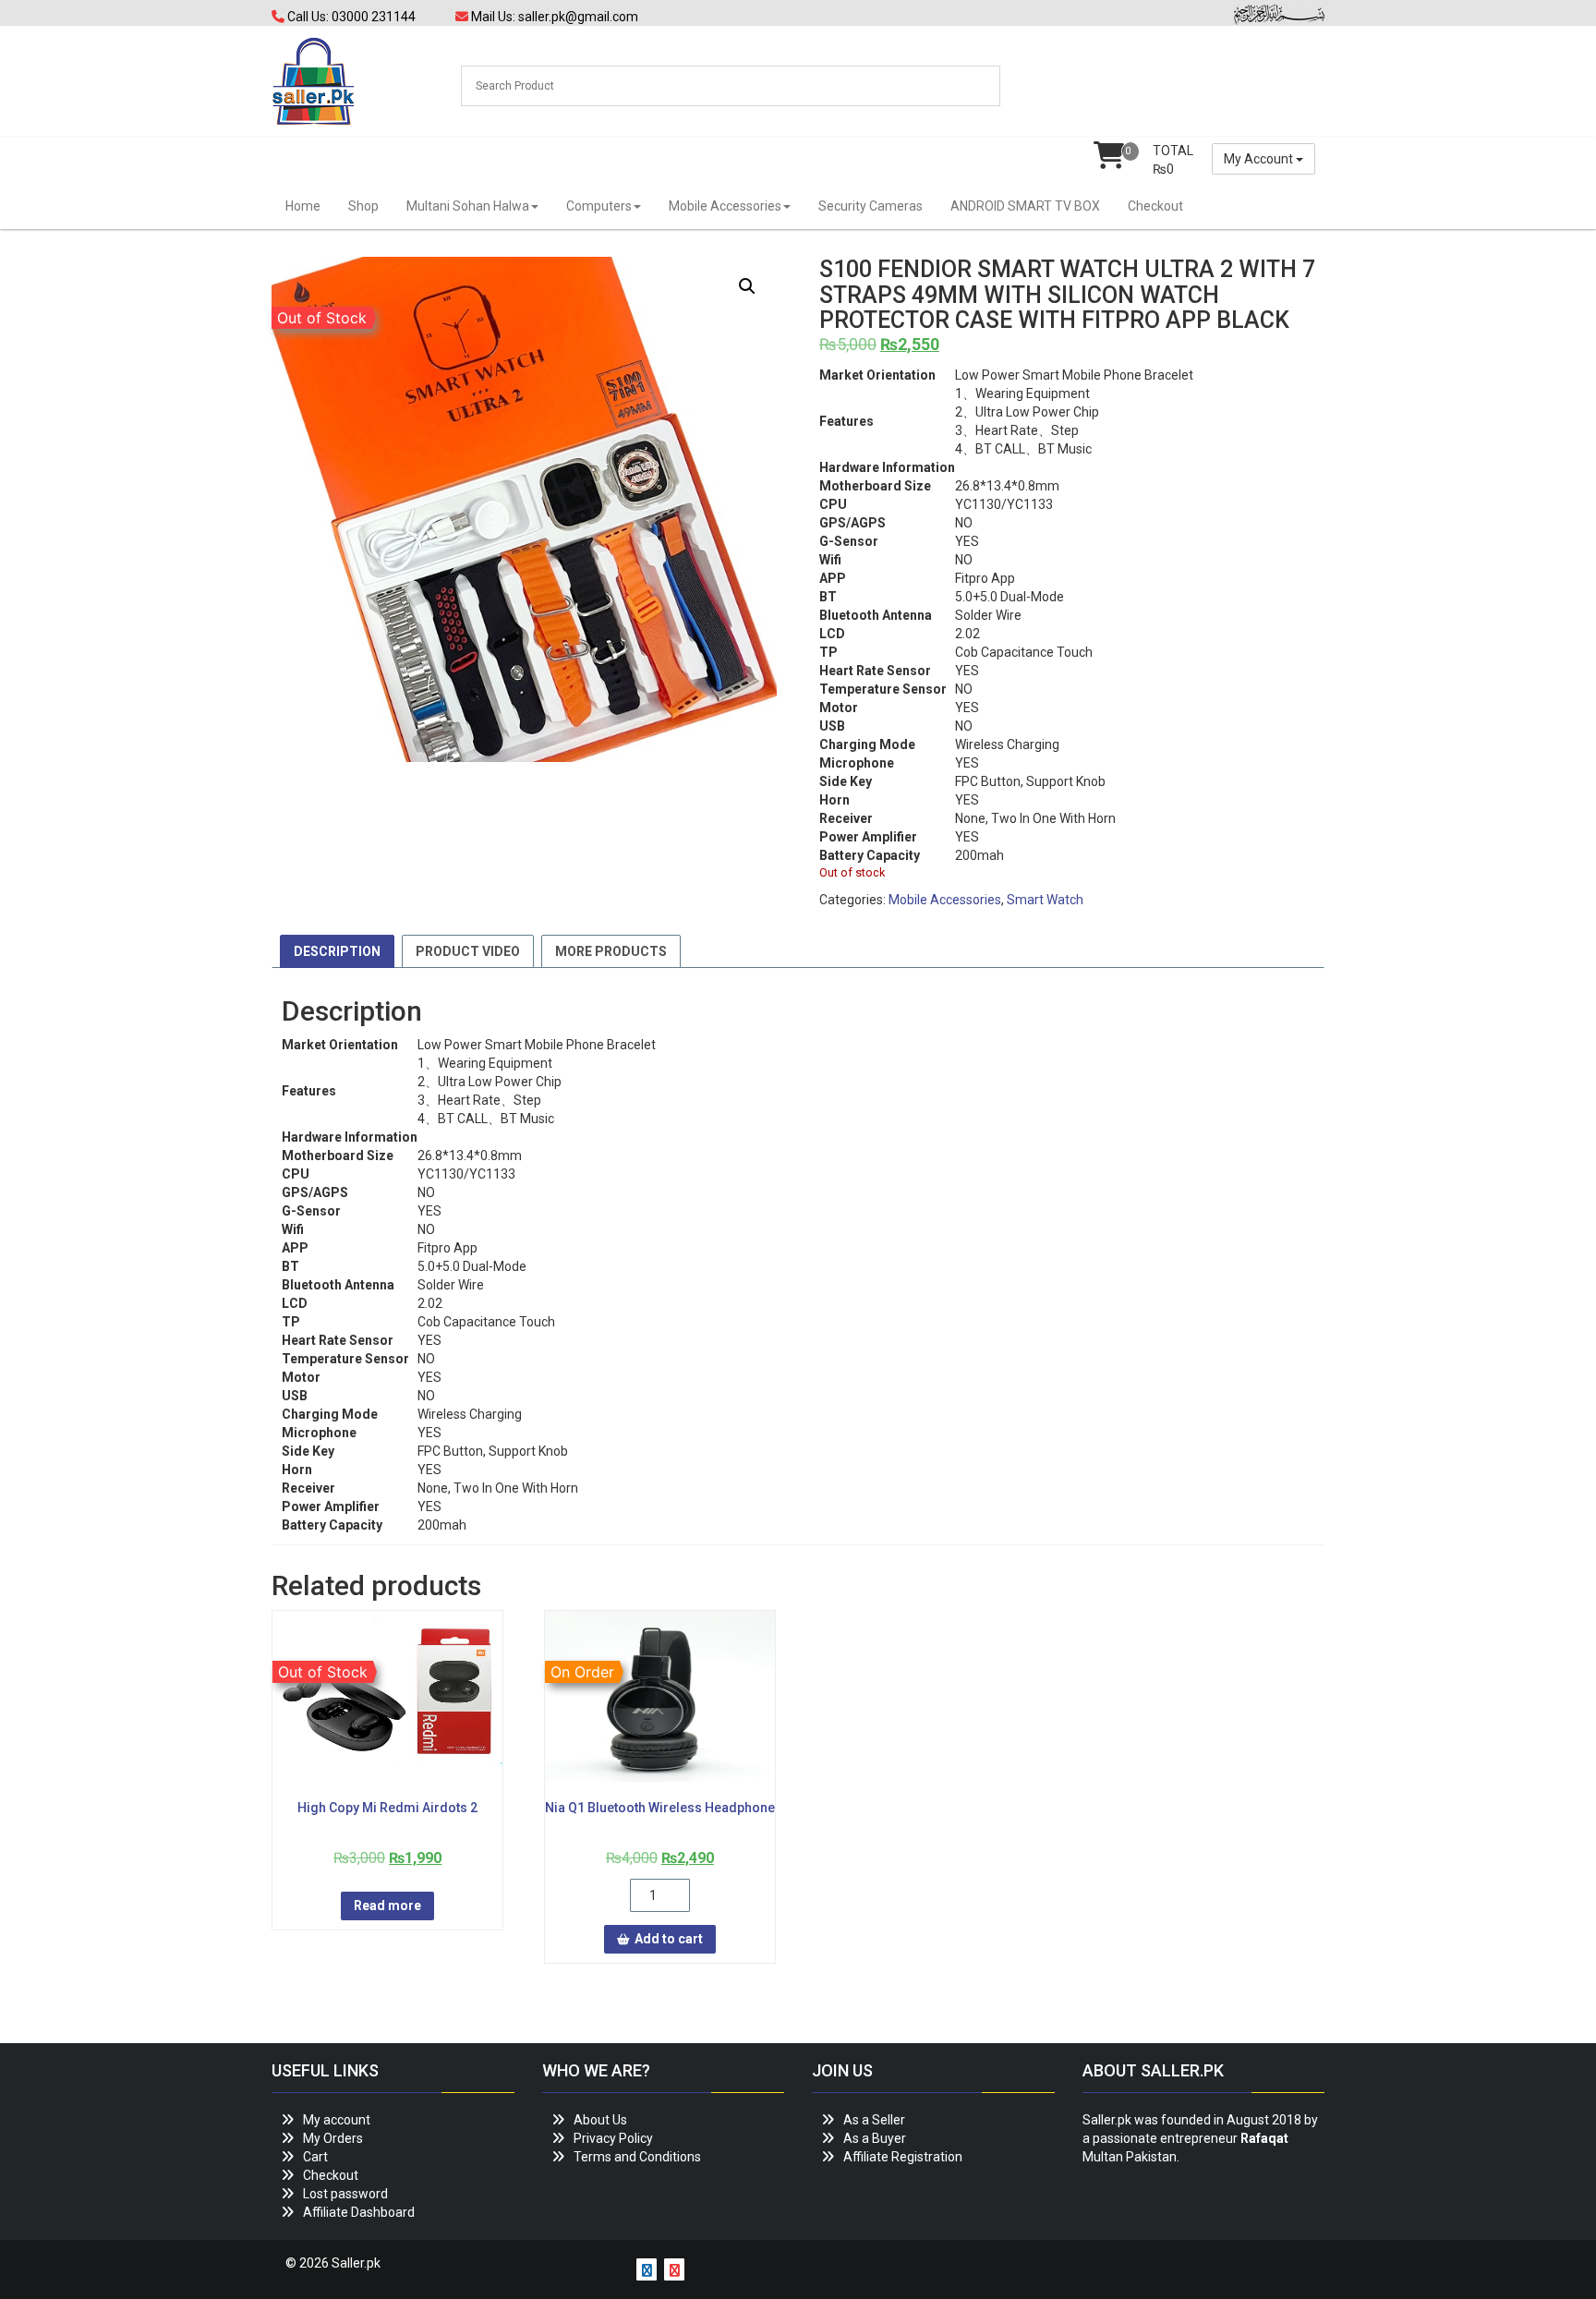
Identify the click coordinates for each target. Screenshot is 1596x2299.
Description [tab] (337, 951)
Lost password (345, 2194)
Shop (363, 206)
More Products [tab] (611, 951)
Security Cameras (871, 206)
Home (303, 206)
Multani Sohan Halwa (468, 206)
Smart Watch (1045, 900)
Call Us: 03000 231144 (350, 17)
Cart (315, 2157)
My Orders (333, 2138)
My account (337, 2120)
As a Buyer (875, 2138)
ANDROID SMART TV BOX (1025, 206)
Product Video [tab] (468, 951)
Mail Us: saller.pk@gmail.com (553, 17)
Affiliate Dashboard (359, 2212)
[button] (747, 286)
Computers (599, 206)
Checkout (1155, 206)
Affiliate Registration (903, 2157)
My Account (1260, 159)
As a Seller (874, 2120)
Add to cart (669, 1939)
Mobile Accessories (725, 206)
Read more (387, 1906)
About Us (600, 2120)
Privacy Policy (613, 2138)
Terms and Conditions (637, 2157)
